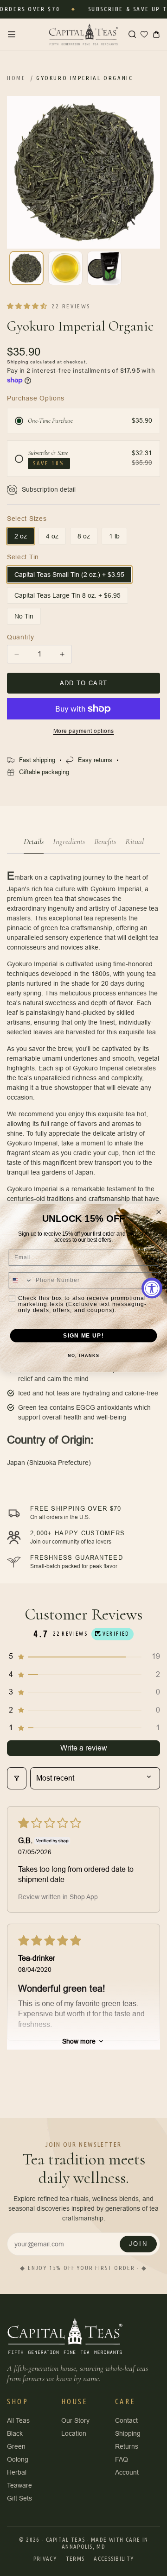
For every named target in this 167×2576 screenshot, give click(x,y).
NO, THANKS (83, 1356)
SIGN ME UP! (83, 1335)
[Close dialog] (159, 1212)
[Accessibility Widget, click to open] (152, 1288)
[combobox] (20, 1280)
